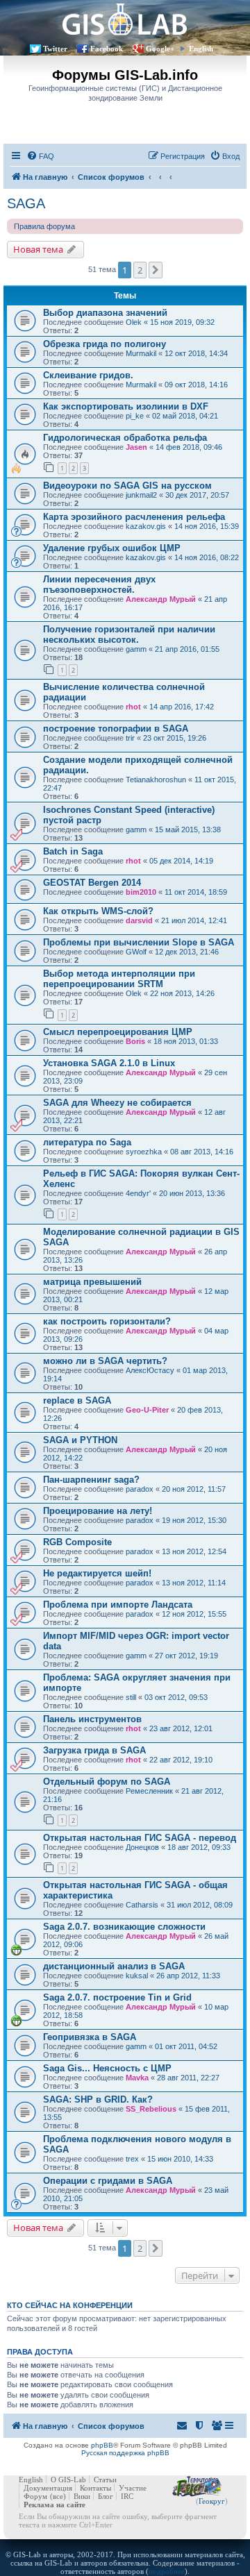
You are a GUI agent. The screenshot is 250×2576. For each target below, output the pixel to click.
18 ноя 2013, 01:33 (186, 1041)
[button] (156, 270)
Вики (82, 2496)
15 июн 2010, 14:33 (180, 2159)
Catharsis (142, 1905)
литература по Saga (87, 1142)
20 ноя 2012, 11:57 (194, 1489)
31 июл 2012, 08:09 (200, 1905)
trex (132, 2159)
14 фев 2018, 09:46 (189, 447)
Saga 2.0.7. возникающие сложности (124, 1927)
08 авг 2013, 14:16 (202, 1152)
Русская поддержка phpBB (125, 2453)
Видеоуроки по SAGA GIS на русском (127, 486)
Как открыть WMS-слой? (98, 911)
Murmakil (141, 353)
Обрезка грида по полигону (105, 344)
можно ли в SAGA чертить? (105, 1361)
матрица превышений (92, 1282)
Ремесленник (149, 1791)
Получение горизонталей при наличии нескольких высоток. (129, 634)
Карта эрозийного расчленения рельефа (134, 517)
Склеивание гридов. (88, 375)
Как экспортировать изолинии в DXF (126, 406)
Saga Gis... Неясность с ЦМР (107, 2068)
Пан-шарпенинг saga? (91, 1480)
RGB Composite (77, 1542)
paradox (140, 1489)
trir (130, 738)
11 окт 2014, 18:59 (196, 892)
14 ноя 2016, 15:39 (207, 526)
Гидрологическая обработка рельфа (125, 438)
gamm (136, 649)
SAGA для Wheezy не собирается (117, 1103)
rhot (133, 707)
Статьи (105, 2480)
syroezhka (144, 1152)
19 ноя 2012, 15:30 (194, 1520)
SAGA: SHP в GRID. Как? (98, 2099)
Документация (48, 2488)
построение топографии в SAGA (116, 729)
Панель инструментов (92, 1719)
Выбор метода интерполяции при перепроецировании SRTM (119, 979)
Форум (35, 2496)
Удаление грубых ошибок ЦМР (112, 548)
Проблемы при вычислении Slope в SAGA (139, 942)
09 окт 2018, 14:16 (196, 385)
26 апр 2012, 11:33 (188, 1976)
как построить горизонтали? (107, 1321)
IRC (127, 2496)
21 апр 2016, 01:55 (187, 649)
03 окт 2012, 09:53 (176, 1697)
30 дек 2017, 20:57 (197, 495)
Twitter (55, 49)
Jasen (136, 447)
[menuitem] (40, 156)
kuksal (137, 1976)
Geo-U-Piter (147, 1410)
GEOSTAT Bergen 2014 (92, 883)
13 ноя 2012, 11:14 (194, 1583)
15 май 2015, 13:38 (188, 830)
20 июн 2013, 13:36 (192, 1193)
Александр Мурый (161, 599)
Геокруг (212, 2501)
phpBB (102, 2445)
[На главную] (125, 19)
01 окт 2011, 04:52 (186, 2046)
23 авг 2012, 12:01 (181, 1728)
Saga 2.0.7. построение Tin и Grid (117, 1997)
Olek (134, 322)
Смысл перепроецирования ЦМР (118, 1032)
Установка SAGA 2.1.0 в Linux (109, 1063)
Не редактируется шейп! (97, 1573)
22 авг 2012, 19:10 (181, 1760)
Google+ (160, 49)
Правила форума (44, 226)
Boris (135, 1041)
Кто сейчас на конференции (70, 2305)
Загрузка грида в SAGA (94, 1750)
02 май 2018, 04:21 (185, 416)
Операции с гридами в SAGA (108, 2181)
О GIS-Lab (68, 2480)
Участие (133, 2488)
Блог (106, 2496)
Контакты (95, 2488)
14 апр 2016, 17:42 (182, 707)
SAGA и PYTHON (80, 1440)
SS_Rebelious (151, 2109)
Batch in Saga (73, 851)
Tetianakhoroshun (156, 780)
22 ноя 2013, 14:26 (182, 993)
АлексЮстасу (150, 1370)
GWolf (136, 952)
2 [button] (140, 270)
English (201, 49)
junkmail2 (141, 495)
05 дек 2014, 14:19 (181, 861)
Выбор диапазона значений (105, 313)
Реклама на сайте (55, 2505)
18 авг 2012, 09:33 (199, 1847)
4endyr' (138, 1193)
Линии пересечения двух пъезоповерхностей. (99, 584)
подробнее (167, 2571)
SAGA (26, 203)
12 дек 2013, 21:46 (187, 952)
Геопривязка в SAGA (90, 2037)
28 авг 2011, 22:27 (188, 2078)
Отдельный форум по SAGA (107, 1782)
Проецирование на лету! (98, 1511)
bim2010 (141, 892)
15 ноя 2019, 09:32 (182, 322)
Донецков (142, 1847)
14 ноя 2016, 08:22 (207, 557)
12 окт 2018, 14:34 (196, 353)
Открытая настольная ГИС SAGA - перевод (140, 1838)
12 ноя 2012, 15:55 (194, 1614)
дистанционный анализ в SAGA (114, 1966)
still (131, 1697)
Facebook (107, 49)
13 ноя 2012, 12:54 (194, 1551)
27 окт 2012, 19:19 (186, 1656)
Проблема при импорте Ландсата (118, 1605)
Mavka (137, 2078)
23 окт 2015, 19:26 (175, 738)
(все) (58, 2496)
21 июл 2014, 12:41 (194, 920)
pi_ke (135, 416)
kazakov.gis (146, 526)
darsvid (139, 920)
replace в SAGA (77, 1400)
